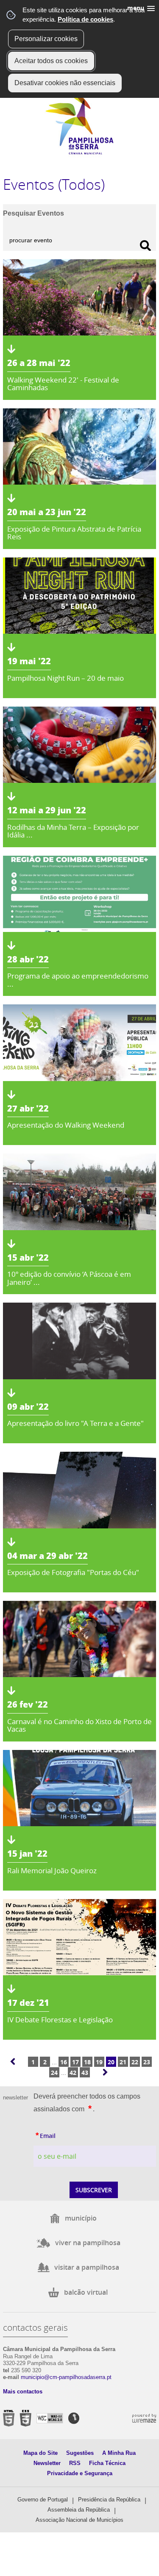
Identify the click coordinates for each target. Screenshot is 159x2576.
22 (135, 2062)
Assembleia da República (79, 2510)
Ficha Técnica (107, 2463)
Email (64, 2135)
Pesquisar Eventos (33, 213)
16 (64, 2062)
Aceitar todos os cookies (51, 61)
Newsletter (47, 2463)
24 (54, 2073)
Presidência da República (109, 2500)
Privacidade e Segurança (80, 2473)
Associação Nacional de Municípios (79, 2520)
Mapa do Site (40, 2453)
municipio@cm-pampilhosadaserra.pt (66, 2377)
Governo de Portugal (43, 2500)
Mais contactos (23, 2392)
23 (147, 2062)
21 (123, 2062)
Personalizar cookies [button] (46, 39)
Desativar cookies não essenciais (65, 83)
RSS (75, 2463)
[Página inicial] (79, 153)
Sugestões (80, 2453)
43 (85, 2073)
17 (75, 2062)
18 (87, 2062)
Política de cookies (85, 19)
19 (99, 2062)
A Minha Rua (119, 2453)
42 (73, 2073)
